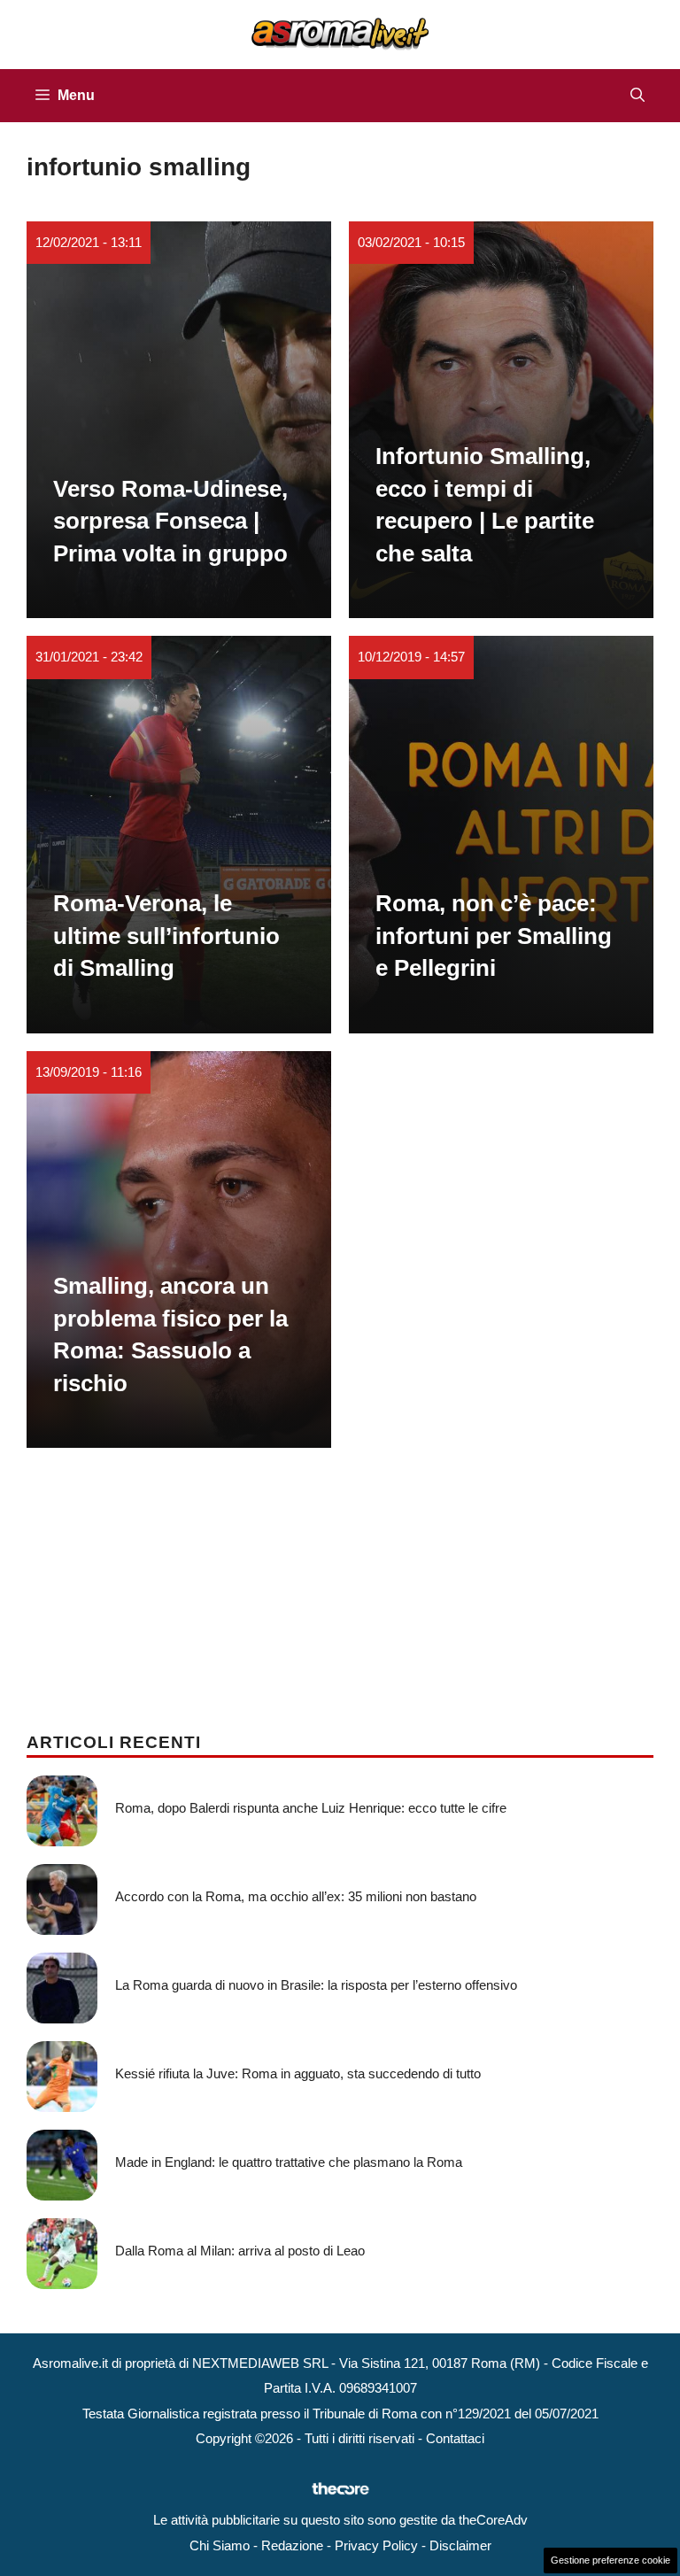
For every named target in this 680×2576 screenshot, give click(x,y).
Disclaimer (460, 2545)
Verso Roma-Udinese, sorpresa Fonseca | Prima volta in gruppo (170, 521)
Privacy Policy (376, 2545)
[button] (637, 96)
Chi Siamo (220, 2545)
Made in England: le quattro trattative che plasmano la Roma (289, 2162)
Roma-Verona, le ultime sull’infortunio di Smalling (166, 936)
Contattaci (455, 2438)
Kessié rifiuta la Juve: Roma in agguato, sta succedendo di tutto (298, 2073)
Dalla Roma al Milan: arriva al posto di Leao (240, 2251)
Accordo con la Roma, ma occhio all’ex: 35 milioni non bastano (296, 1896)
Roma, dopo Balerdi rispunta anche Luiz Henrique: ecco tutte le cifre (311, 1808)
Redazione (292, 2545)
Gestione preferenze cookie (610, 2560)
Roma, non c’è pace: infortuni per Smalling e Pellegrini (494, 936)
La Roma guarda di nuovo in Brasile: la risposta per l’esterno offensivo (316, 1985)
